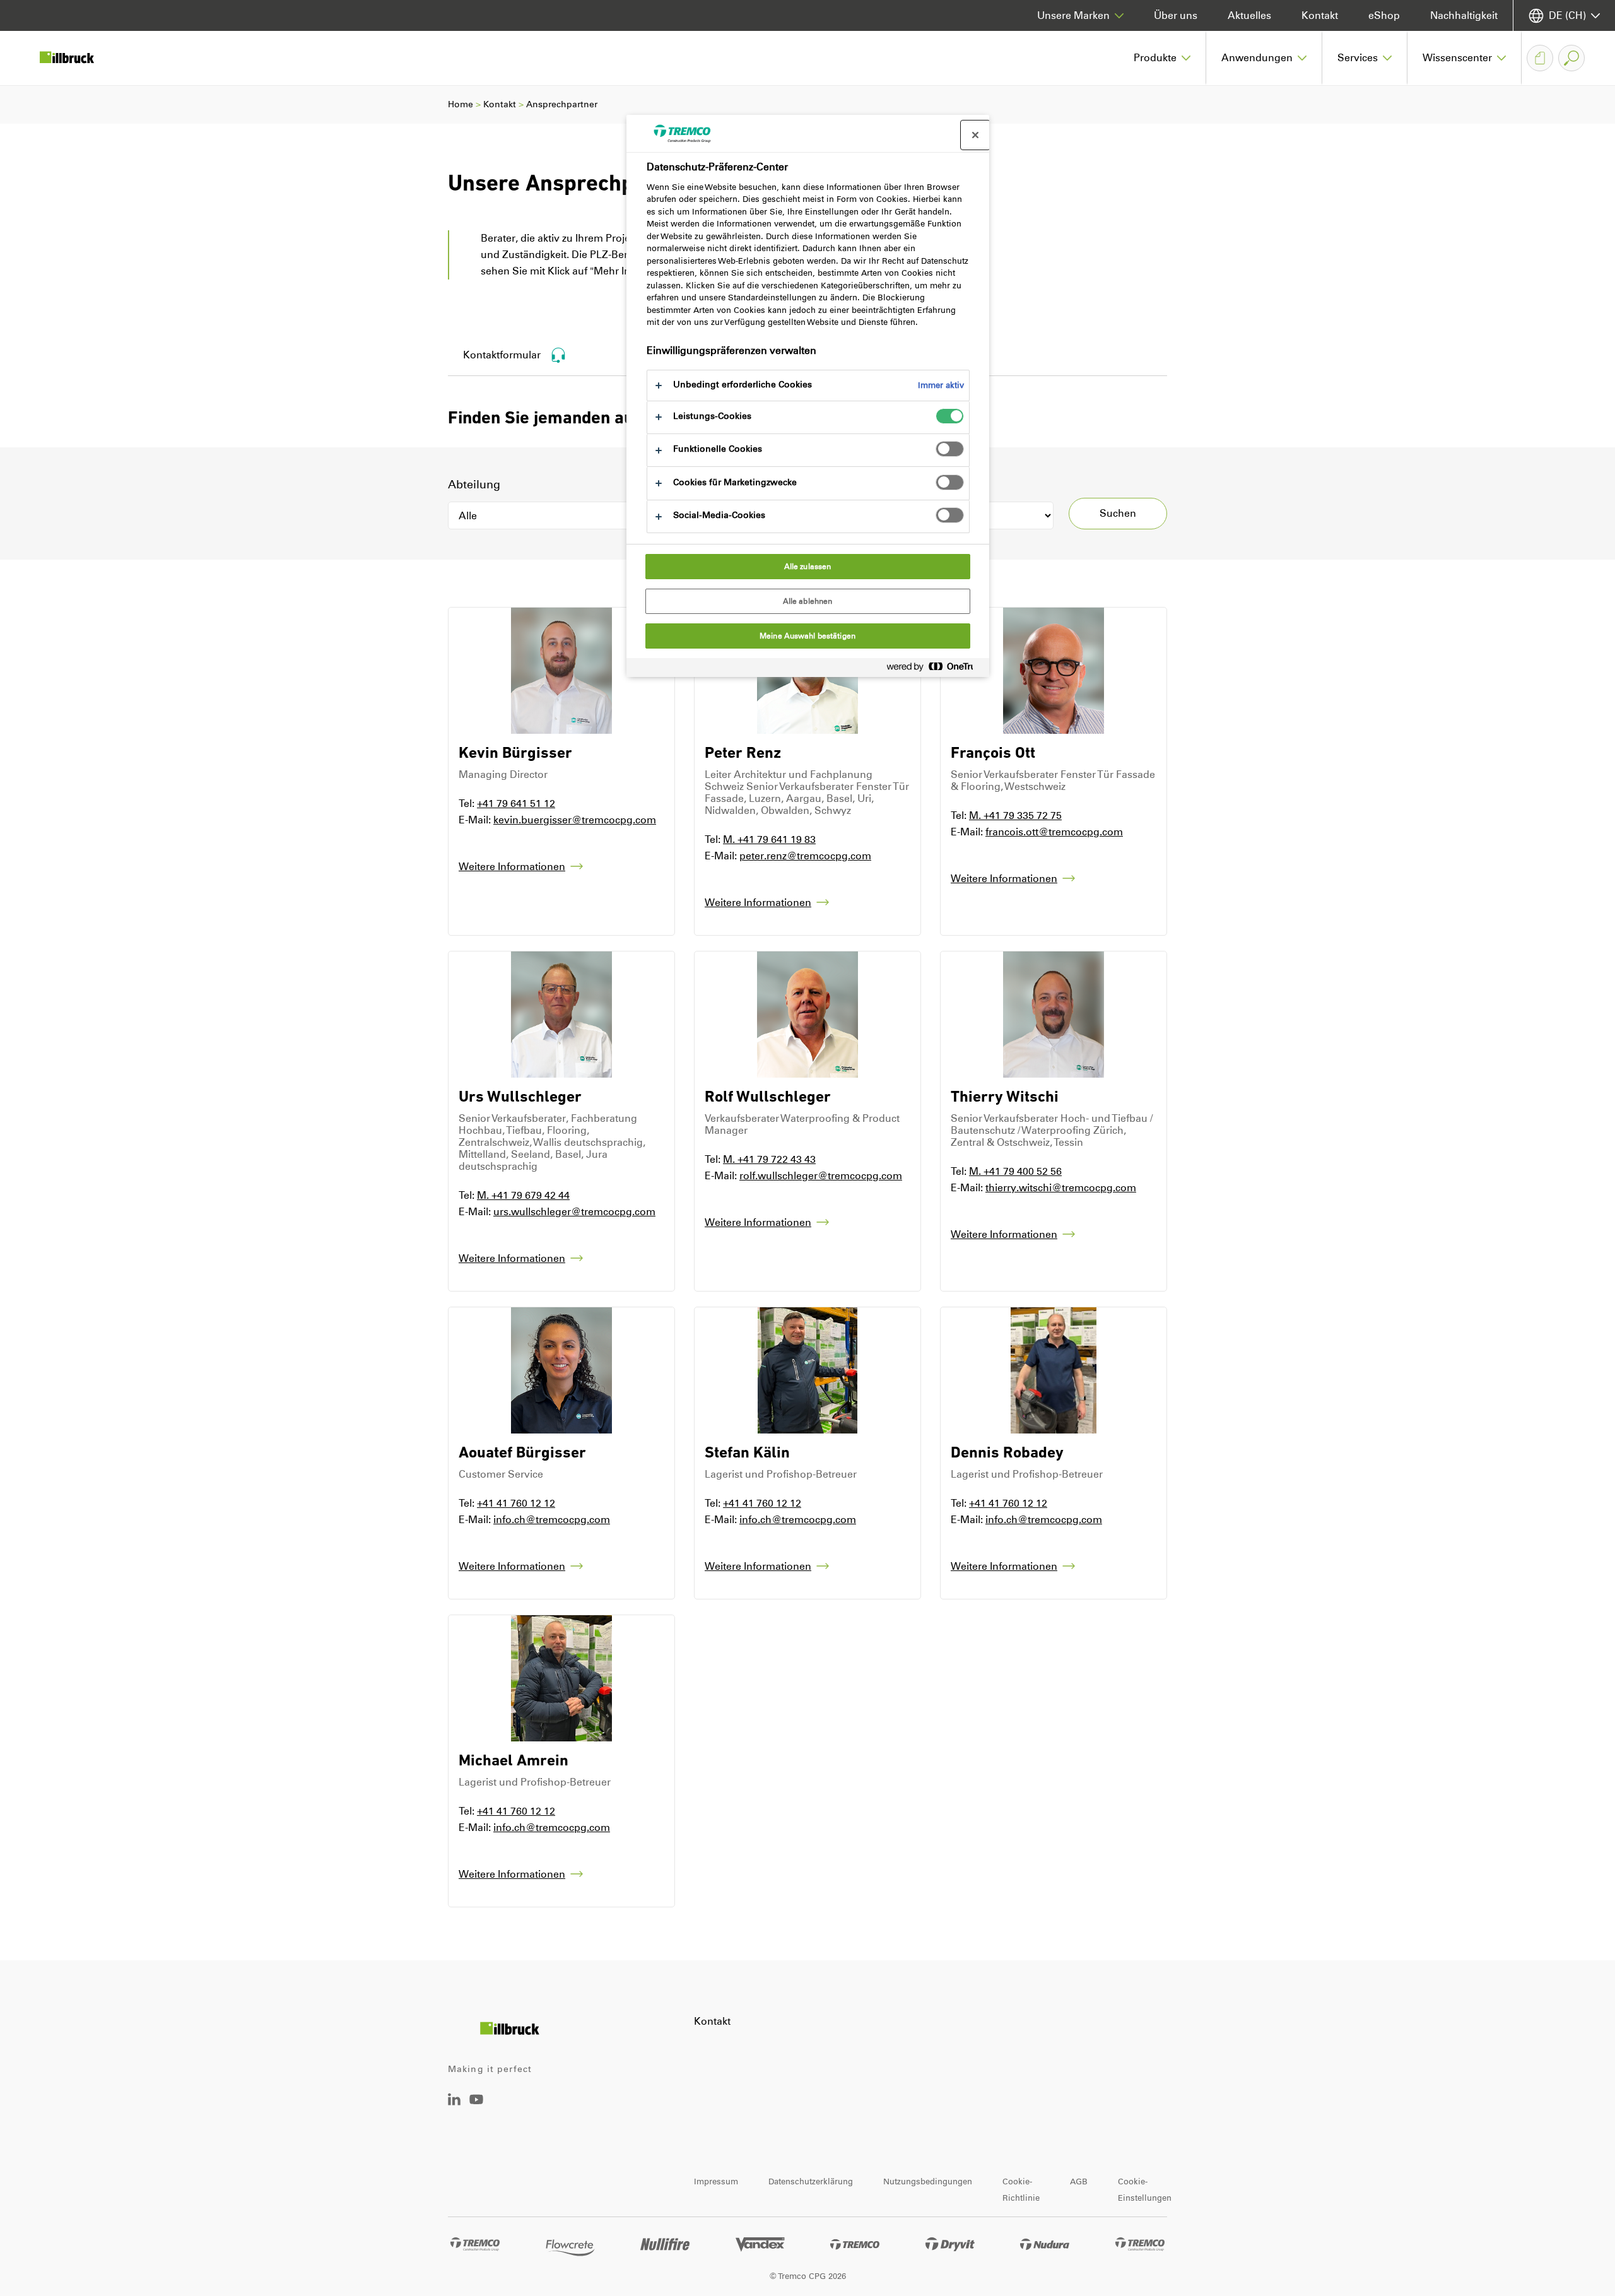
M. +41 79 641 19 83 (769, 839)
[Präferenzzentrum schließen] (975, 135)
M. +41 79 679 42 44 (523, 1195)
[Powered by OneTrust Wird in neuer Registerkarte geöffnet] (935, 669)
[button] (1162, 58)
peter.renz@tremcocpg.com (805, 856)
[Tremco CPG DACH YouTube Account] (476, 2108)
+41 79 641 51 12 (516, 804)
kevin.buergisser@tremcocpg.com (575, 820)
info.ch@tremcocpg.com (552, 1520)
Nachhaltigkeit (1464, 15)
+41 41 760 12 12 (516, 1503)
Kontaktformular (502, 355)
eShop (1384, 15)
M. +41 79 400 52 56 (1015, 1171)
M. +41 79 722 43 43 (769, 1159)
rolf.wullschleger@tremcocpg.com (821, 1176)
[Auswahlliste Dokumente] (1540, 58)
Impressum (716, 2181)
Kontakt (1320, 15)
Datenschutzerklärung (811, 2181)
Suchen (1118, 513)
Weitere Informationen (512, 867)
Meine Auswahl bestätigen (807, 636)
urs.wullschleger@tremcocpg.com (574, 1212)
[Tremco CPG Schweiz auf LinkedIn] (454, 2102)
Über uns (1176, 15)
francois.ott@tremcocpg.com (1054, 832)
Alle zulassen (808, 567)
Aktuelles (1249, 15)
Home (461, 104)
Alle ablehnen (808, 601)
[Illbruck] (76, 58)
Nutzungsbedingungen (928, 2181)
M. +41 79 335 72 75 (1015, 815)
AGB (1079, 2181)
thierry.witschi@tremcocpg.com (1061, 1188)
